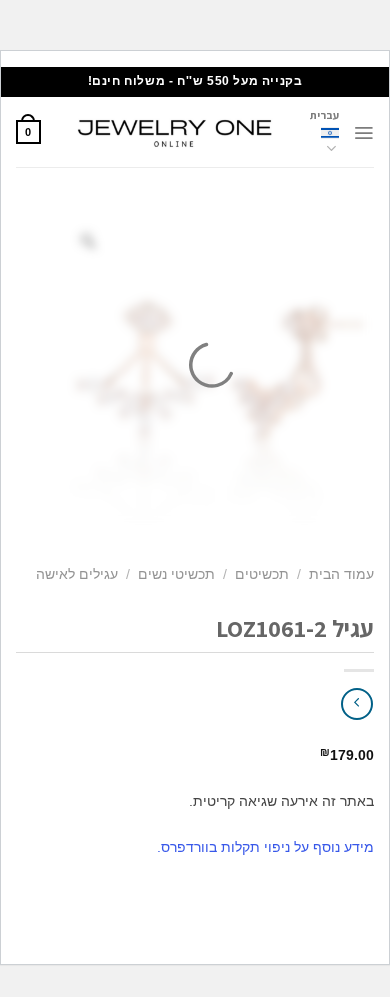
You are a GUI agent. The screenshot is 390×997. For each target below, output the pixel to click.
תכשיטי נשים (176, 574)
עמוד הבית (341, 574)
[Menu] (363, 133)
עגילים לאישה (77, 574)
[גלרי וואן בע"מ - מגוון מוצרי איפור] (175, 132)
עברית (324, 115)
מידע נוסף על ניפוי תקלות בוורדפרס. (265, 847)
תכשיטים (262, 574)
